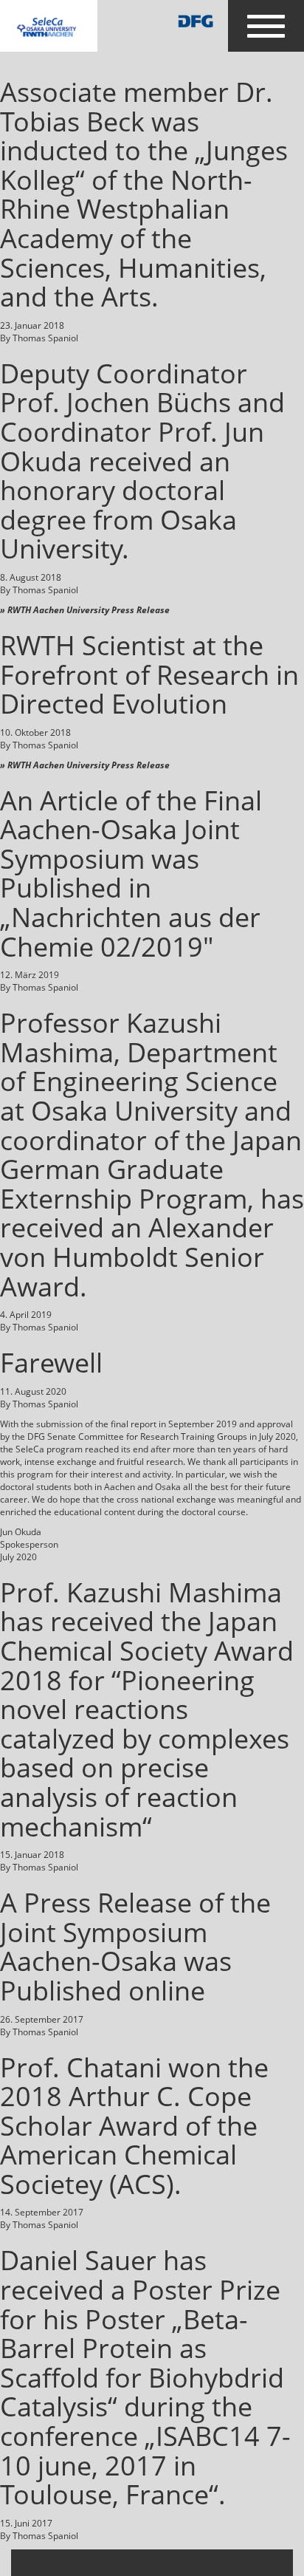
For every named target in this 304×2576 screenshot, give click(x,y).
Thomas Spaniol (45, 338)
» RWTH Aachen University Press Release (85, 610)
